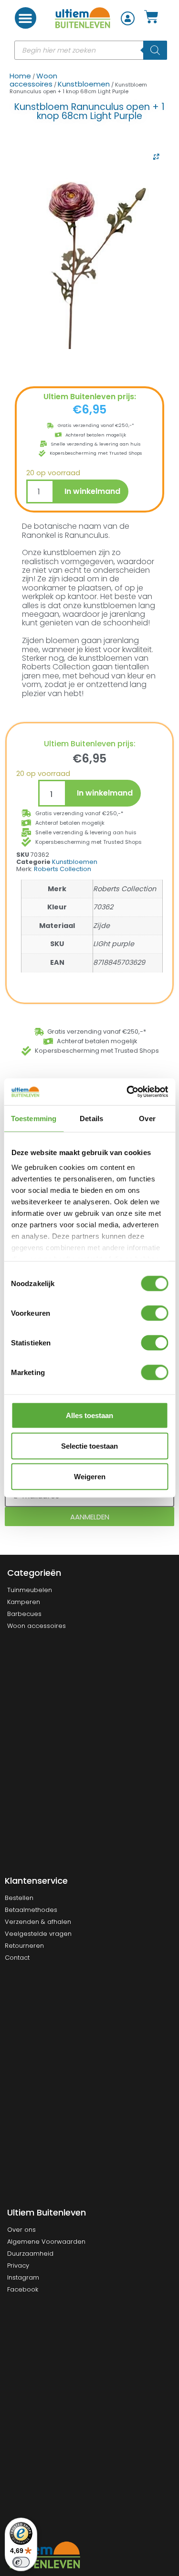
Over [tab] (147, 1118)
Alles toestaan (89, 1415)
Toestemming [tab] (34, 1118)
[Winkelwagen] (151, 18)
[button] (26, 18)
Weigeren (90, 1476)
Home (20, 76)
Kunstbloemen (84, 84)
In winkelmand (92, 491)
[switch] (154, 1313)
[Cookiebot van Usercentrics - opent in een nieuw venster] (127, 1092)
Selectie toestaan (89, 1446)
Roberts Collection (63, 869)
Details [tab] (91, 1118)
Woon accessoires (33, 80)
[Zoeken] (155, 50)
